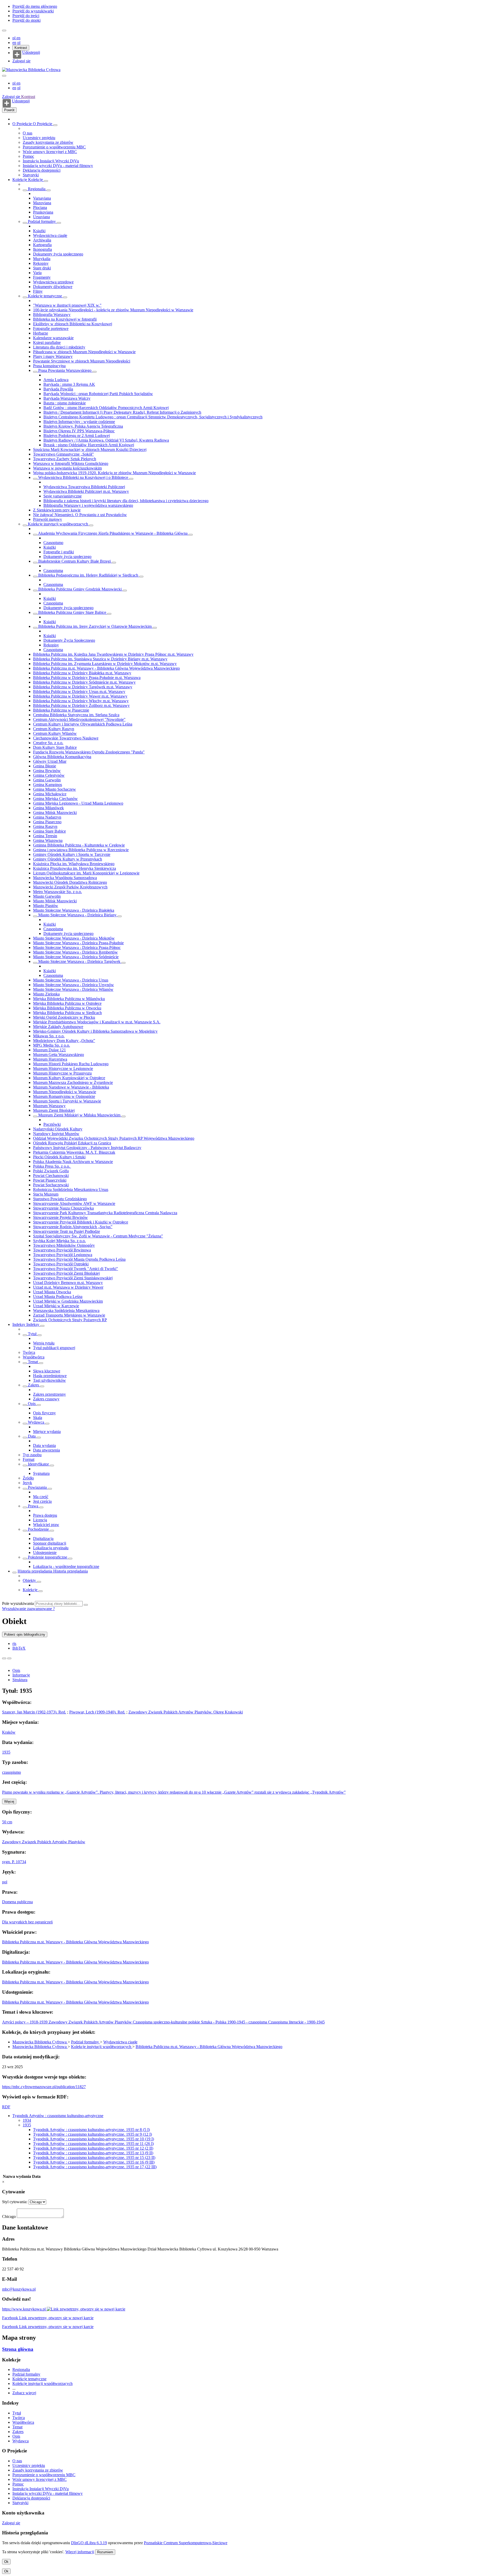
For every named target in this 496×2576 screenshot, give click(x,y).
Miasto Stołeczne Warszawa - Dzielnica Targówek (79, 961)
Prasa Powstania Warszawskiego (65, 370)
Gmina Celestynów (49, 775)
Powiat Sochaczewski (51, 1185)
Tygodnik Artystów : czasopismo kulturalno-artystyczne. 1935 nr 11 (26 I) (93, 2144)
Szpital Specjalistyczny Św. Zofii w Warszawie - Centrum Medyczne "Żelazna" (98, 1236)
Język (27, 1483)
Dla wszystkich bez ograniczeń (27, 1922)
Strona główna (18, 2349)
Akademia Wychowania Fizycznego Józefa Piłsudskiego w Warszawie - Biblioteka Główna (113, 533)
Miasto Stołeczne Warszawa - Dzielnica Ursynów (73, 985)
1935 (6, 1752)
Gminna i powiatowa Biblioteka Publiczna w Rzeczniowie (81, 850)
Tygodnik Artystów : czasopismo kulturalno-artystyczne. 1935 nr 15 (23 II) (94, 2158)
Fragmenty (42, 277)
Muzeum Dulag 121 (49, 1050)
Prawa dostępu (45, 1515)
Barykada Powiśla (58, 389)
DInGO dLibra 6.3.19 (89, 2543)
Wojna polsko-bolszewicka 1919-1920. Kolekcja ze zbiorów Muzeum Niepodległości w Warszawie (114, 473)
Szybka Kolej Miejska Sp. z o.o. (59, 1241)
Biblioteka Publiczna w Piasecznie (61, 710)
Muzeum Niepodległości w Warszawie (65, 1092)
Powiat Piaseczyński (50, 1180)
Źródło (28, 1478)
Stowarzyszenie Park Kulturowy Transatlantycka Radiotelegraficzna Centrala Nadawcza (105, 1213)
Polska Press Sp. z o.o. (52, 1166)
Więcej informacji (80, 2552)
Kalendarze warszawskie (53, 338)
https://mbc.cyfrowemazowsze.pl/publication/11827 (44, 2087)
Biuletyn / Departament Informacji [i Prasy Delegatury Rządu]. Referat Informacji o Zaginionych (122, 412)
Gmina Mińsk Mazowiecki (55, 813)
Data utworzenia (47, 1450)
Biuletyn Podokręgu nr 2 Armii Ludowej (77, 436)
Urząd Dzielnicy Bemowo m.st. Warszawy (68, 1283)
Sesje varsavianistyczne (63, 496)
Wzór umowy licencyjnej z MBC (50, 152)
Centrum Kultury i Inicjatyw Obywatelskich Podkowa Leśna (83, 724)
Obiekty (30, 1580)
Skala (38, 1418)
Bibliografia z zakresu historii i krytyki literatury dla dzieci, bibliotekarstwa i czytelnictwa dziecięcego (126, 501)
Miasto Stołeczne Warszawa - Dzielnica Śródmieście (76, 957)
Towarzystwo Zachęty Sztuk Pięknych (65, 459)
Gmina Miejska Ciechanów (55, 799)
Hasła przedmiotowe (50, 1376)
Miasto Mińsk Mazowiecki (55, 901)
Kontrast (21, 48)
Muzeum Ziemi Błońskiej (54, 1110)
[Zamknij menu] (4, 76)
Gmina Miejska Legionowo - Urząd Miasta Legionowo (78, 803)
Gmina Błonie (45, 766)
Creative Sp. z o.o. (48, 743)
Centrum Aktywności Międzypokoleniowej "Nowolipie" (79, 719)
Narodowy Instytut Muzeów (56, 1134)
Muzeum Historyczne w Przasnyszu (62, 1073)
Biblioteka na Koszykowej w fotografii (65, 319)
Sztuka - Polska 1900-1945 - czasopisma (235, 2022)
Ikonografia (42, 249)
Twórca (29, 1352)
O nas (28, 133)
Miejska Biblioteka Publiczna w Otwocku (67, 1008)
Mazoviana (42, 203)
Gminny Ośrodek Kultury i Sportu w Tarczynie (72, 854)
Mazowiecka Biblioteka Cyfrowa (40, 2042)
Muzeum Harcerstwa (50, 1059)
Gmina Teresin (45, 836)
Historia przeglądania (35, 1571)
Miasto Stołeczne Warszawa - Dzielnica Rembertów (75, 952)
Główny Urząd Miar (50, 761)
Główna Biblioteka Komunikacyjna (62, 757)
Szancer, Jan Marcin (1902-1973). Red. (34, 1712)
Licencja (40, 1520)
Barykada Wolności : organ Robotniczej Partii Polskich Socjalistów (98, 394)
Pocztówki (52, 1124)
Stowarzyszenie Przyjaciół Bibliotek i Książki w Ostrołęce (81, 1222)
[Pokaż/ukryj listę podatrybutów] (25, 1335)
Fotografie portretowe (51, 328)
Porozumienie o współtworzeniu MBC (54, 147)
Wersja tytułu (44, 1343)
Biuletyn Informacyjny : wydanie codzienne (79, 422)
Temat (33, 1362)
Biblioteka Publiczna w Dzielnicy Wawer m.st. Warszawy (80, 696)
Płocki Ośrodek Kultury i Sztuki (59, 1157)
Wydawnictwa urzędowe (53, 282)
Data (32, 1436)
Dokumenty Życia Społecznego (69, 640)
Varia (37, 273)
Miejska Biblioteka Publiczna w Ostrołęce (67, 1003)
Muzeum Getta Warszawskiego (59, 1055)
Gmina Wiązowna (48, 840)
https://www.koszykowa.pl (24, 2309)
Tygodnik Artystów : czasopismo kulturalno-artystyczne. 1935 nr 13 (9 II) (93, 2153)
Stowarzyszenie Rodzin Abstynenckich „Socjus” (73, 1227)
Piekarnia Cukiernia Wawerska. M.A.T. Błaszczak (74, 1152)
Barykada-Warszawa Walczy (67, 398)
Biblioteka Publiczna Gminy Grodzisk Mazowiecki (80, 589)
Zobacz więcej (24, 2393)
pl (14, 38)
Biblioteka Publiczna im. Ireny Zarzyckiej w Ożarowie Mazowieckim (95, 626)
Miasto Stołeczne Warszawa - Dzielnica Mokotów (74, 938)
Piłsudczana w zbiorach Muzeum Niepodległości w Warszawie (84, 352)
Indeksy (19, 1324)
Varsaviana (42, 198)
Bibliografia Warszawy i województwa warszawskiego (88, 505)
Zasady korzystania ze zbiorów (48, 142)
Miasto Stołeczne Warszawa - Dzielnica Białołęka (74, 910)
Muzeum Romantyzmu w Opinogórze (64, 1096)
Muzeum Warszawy (49, 1106)
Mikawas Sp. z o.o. (49, 1036)
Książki (39, 231)
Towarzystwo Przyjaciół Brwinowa (62, 1250)
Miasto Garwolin (47, 896)
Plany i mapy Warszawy (53, 356)
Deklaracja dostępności (42, 170)
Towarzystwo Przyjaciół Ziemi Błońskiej (66, 1273)
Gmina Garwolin (47, 780)
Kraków (9, 1732)
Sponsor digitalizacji (50, 1543)
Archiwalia (42, 240)
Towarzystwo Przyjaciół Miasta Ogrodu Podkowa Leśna (79, 1259)
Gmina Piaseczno (47, 822)
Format (29, 1459)
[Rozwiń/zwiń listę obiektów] (55, 125)
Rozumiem (105, 2552)
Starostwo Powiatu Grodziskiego (60, 1199)
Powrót (9, 110)
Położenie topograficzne (48, 1557)
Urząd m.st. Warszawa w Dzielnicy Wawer (68, 1287)
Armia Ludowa (56, 380)
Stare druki (42, 268)
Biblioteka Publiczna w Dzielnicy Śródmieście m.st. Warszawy (84, 682)
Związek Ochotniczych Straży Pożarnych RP (70, 1320)
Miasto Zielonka (46, 994)
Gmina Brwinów (47, 771)
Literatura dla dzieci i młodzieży (59, 347)
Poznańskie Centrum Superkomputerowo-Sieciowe (186, 2543)
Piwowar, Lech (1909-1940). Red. (97, 1712)
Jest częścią (42, 1501)
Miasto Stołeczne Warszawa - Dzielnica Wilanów (73, 989)
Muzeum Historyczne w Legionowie (63, 1068)
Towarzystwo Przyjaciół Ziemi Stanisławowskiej (73, 1278)
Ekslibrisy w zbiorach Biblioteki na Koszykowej (73, 324)
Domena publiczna (17, 1902)
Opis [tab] (16, 1670)
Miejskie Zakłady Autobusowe (58, 1027)
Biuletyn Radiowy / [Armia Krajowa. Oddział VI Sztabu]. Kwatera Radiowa (106, 440)
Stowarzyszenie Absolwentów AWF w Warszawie (74, 1203)
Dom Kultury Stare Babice (55, 747)
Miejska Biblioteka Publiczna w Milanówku (69, 999)
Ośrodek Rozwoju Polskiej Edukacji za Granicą (72, 1143)
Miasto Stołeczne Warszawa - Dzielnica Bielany (77, 915)
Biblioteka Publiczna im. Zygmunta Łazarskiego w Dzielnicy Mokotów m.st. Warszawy (105, 664)
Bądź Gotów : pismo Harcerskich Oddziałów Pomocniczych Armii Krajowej (106, 408)
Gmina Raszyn (45, 826)
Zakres (33, 1385)
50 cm (7, 1822)
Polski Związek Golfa (51, 1171)
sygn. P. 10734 (14, 1862)
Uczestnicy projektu (39, 138)
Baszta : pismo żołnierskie (65, 403)
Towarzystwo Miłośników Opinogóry (64, 1245)
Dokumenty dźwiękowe (53, 287)
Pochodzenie (38, 1529)
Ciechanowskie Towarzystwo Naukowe (66, 738)
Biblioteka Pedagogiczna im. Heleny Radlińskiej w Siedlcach (88, 575)
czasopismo (11, 1772)
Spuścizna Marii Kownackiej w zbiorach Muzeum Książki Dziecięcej (90, 450)
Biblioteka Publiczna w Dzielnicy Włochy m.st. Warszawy (81, 701)
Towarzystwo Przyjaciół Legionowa (63, 1255)
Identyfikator (38, 1464)
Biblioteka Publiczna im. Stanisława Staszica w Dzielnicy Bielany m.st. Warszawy (100, 659)
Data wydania (44, 1445)
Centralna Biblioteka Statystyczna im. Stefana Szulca (76, 715)
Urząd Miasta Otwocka (52, 1292)
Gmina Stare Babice (49, 831)
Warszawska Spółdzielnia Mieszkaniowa (66, 1310)
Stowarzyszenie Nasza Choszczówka (63, 1208)
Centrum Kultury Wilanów (55, 733)
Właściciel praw (46, 1525)
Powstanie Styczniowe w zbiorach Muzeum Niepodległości (82, 361)
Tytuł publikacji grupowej (54, 1348)
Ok (6, 2562)
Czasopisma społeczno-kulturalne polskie (167, 2022)
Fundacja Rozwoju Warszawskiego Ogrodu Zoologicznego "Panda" (89, 752)
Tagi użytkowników (49, 1380)
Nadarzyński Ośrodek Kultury (58, 1129)
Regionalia (37, 189)
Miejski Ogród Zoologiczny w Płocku (64, 1017)
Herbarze (41, 333)
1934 (27, 2120)
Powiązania (37, 1487)
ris (14, 1644)
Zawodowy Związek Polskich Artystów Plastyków (44, 1842)
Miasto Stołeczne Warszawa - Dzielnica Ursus (71, 980)
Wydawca (36, 1422)
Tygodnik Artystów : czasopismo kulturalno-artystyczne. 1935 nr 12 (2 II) (93, 2148)
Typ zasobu (32, 1455)
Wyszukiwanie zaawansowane (28, 1609)
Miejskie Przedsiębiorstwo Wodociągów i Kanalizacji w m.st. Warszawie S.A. (97, 1022)
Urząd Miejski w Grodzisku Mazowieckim (68, 1301)
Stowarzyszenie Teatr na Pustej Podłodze (67, 1231)
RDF (6, 2107)
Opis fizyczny (44, 1413)
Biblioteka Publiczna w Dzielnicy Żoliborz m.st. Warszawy (81, 705)
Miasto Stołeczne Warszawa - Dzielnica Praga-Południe (78, 943)
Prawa (33, 1506)
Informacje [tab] (21, 1675)
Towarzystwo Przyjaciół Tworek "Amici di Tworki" (76, 1269)
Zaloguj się (21, 61)
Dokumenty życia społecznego (58, 254)
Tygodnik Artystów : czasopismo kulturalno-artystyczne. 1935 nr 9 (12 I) (92, 2134)
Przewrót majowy (48, 519)
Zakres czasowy (46, 1399)
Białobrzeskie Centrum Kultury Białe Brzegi (75, 561)
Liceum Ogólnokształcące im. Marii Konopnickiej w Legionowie (86, 873)
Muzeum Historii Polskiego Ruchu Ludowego (71, 1064)
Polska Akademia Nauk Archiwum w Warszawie (73, 1162)
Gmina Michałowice (50, 794)
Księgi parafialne (47, 342)
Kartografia (42, 245)
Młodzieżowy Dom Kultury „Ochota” (64, 1041)
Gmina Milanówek (48, 808)
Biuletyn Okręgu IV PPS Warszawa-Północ (79, 431)
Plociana (40, 207)
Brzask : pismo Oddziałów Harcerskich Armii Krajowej (89, 445)
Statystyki (31, 175)
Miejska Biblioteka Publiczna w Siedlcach (67, 1013)
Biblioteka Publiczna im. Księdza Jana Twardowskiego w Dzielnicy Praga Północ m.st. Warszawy (113, 654)
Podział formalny (42, 221)
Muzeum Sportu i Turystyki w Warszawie (67, 1101)
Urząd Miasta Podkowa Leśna (58, 1297)
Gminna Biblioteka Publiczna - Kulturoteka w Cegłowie (79, 845)
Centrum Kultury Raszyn (54, 729)
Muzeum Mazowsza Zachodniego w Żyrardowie (73, 1082)
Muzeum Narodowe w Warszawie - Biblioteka (71, 1087)
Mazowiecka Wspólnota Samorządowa (65, 878)
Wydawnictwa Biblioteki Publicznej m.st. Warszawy (86, 491)
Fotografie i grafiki (59, 552)
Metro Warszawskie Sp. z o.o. (57, 892)
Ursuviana (41, 217)
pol (5, 1882)
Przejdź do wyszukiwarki (33, 11)
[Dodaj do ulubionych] (4, 1658)
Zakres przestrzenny (49, 1394)
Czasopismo (53, 543)
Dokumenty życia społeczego (67, 557)
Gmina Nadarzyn (47, 817)
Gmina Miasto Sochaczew (55, 789)
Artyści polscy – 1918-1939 (25, 2022)
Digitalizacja (43, 1539)
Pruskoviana (43, 212)
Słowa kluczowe (47, 1371)
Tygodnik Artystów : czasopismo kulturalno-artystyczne (58, 2116)
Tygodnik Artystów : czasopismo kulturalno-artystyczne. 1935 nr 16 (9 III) (94, 2162)
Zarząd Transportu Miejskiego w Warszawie (69, 1315)
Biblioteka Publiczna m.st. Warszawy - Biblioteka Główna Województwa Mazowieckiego (106, 668)
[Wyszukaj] (86, 1605)
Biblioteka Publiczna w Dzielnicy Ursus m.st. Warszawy (79, 692)
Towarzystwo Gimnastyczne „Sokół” (63, 454)
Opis (32, 1404)
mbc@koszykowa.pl (19, 2289)
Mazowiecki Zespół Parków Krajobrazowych (70, 887)
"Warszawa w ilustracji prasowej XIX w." (67, 305)
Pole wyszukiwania (18, 1603)
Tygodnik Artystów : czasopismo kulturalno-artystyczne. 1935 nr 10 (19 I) (94, 2139)
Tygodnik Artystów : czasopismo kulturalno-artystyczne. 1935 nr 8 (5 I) (91, 2130)
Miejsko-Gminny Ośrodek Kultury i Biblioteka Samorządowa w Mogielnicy (95, 1031)
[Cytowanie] (9, 1658)
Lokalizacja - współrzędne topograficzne (66, 1566)
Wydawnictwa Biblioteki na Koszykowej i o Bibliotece (83, 477)
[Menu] (4, 31)
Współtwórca (34, 1357)
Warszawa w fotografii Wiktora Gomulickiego (71, 463)
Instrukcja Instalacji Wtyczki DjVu (51, 161)
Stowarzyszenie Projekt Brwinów (60, 1217)
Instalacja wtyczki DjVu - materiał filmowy (58, 166)
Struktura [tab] (20, 1680)
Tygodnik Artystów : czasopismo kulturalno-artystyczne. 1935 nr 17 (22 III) (95, 2167)
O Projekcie (23, 124)
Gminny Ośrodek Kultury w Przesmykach (68, 859)
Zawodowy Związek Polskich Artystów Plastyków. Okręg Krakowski (186, 1712)
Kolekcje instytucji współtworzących (58, 524)
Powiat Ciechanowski (51, 1176)
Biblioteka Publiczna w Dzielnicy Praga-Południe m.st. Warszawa (87, 678)
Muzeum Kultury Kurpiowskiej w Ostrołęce (69, 1078)
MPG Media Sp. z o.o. (52, 1045)
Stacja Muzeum (46, 1194)
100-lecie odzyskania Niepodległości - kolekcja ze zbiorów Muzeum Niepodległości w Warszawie (113, 310)
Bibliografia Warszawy (52, 315)
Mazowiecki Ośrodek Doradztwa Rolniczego (70, 882)
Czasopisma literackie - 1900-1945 (296, 2022)
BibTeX (19, 1648)
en (18, 38)
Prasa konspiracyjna (49, 366)
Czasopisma (53, 571)
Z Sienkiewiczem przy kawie (57, 510)
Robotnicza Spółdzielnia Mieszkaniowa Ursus (71, 1189)
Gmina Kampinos (48, 785)
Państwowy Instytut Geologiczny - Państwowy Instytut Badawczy (87, 1148)
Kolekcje (20, 180)
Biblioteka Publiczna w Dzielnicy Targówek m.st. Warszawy (83, 687)
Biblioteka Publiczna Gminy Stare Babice (72, 612)
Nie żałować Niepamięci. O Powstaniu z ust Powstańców (80, 515)
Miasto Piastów (46, 906)
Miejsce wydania (47, 1431)
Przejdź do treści (26, 16)
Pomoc (28, 156)
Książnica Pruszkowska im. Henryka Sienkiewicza (75, 868)
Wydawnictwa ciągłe (50, 235)
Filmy (38, 291)
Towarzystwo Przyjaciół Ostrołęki (61, 1264)
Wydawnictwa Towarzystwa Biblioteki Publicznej (84, 487)
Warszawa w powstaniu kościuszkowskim (67, 468)
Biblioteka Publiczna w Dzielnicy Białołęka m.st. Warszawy (82, 673)
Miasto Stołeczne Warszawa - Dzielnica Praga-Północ (77, 947)
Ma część (41, 1497)
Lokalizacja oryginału (51, 1548)
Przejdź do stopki (26, 20)
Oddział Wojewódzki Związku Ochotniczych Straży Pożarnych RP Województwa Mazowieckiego (114, 1138)
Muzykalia (42, 259)
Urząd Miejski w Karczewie (56, 1306)
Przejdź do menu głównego (35, 6)
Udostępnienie (45, 1553)
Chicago (9, 2216)
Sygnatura (41, 1473)
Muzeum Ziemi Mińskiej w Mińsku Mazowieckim (79, 1115)
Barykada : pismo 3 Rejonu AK (69, 384)
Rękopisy (41, 263)
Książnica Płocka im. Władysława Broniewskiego (74, 864)
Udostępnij (31, 52)
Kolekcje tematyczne (45, 296)
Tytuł (32, 1334)
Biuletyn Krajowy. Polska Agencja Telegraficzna (83, 426)
